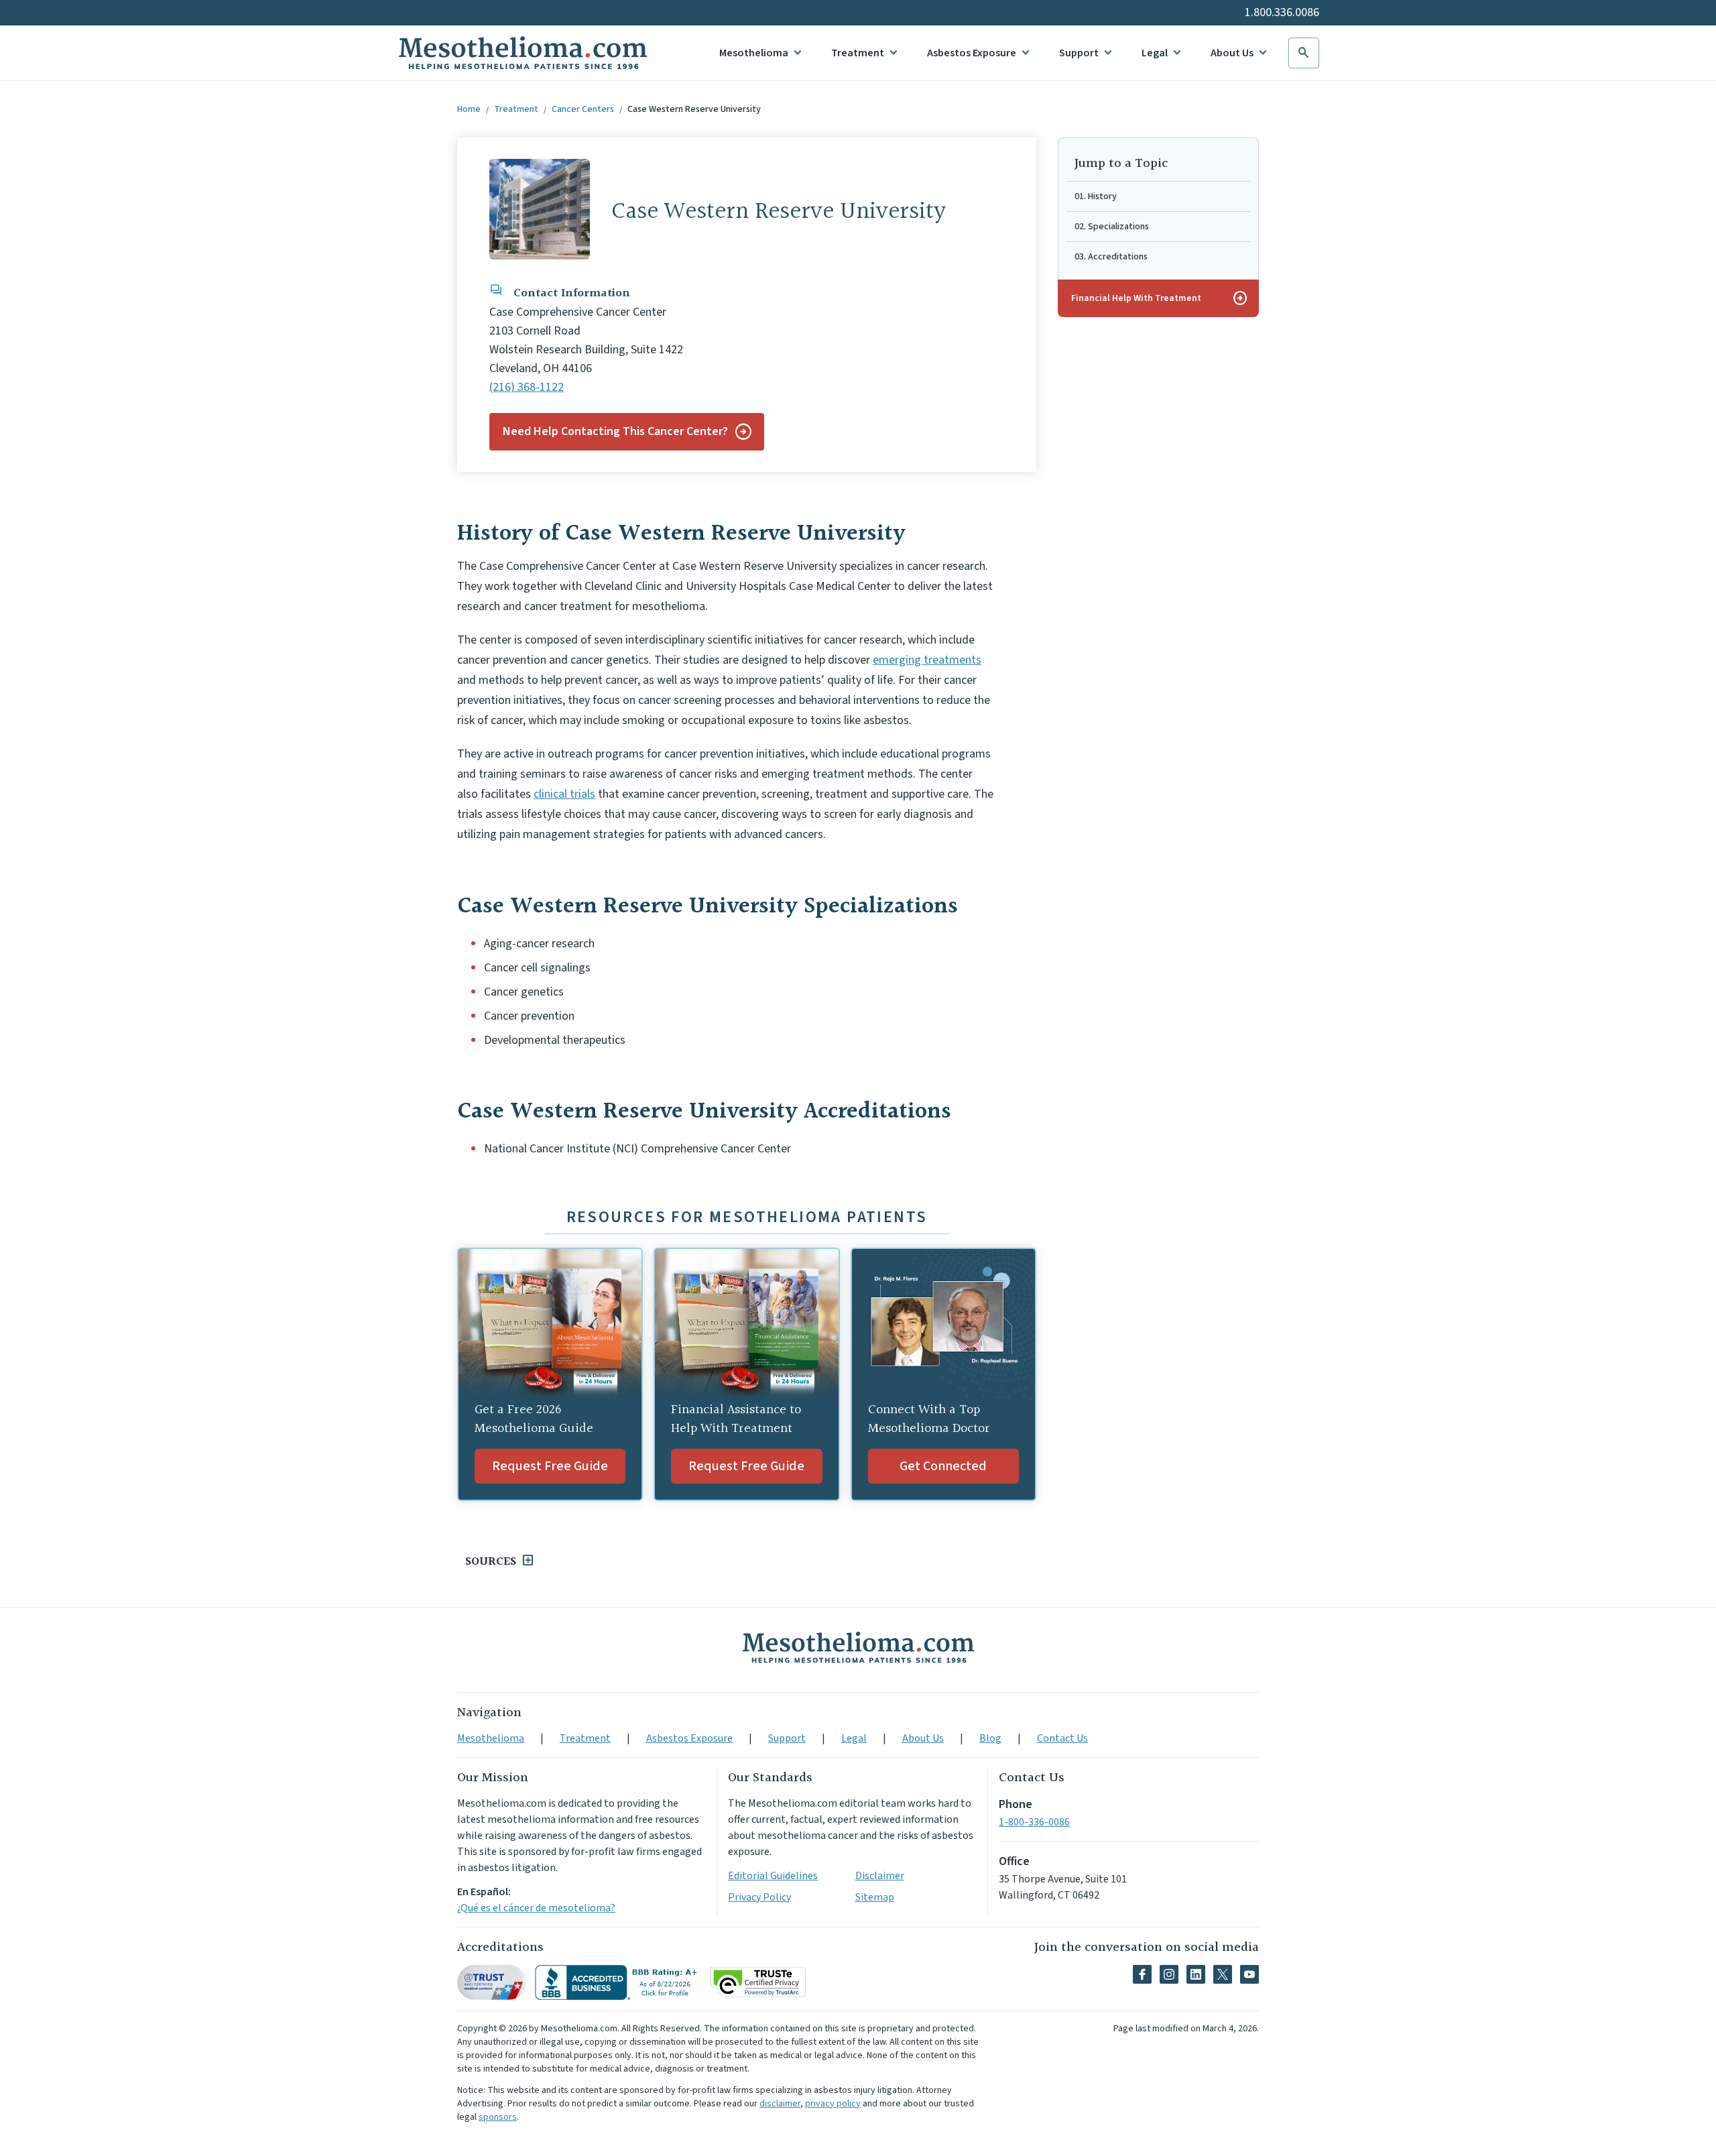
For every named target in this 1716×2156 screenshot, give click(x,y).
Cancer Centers (583, 109)
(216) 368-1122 (527, 387)
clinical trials (564, 794)
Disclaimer (880, 1876)
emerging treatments (927, 660)
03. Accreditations (1111, 257)
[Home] (858, 1647)
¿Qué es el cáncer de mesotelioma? (536, 1908)
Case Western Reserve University (694, 109)
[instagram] (1169, 1974)
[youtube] (1249, 1974)
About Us (1232, 53)
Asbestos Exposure (972, 53)
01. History (1096, 196)
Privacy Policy (759, 1897)
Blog (990, 1738)
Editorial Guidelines (773, 1876)
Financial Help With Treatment (1160, 298)
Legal (1155, 53)
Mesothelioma (754, 53)
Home (469, 109)
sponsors (498, 2117)
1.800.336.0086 (1282, 12)
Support (1079, 53)
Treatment (858, 53)
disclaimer (780, 2104)
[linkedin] (1196, 1974)
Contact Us (1062, 1738)
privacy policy (833, 2104)
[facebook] (1142, 1974)
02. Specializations (1112, 227)
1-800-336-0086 (1034, 1822)
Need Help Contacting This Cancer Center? (615, 431)
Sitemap (875, 1897)
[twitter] (1223, 1974)
